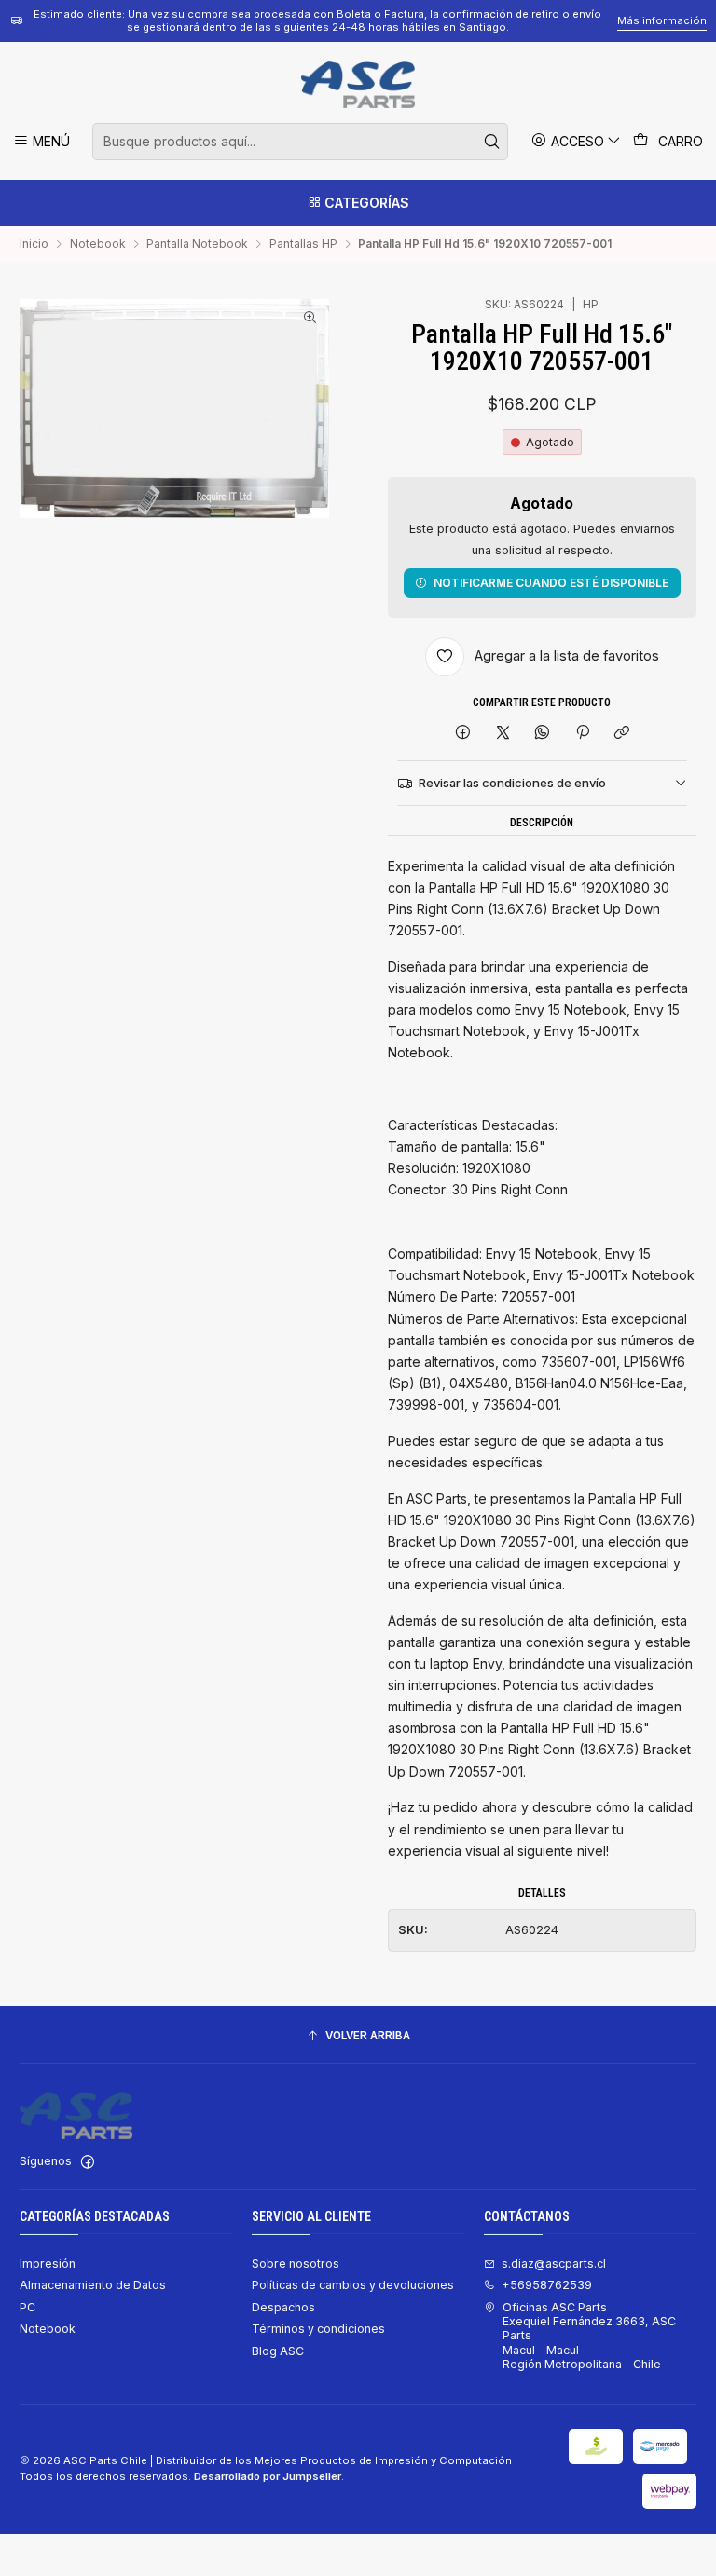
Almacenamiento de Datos (93, 2285)
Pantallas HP (303, 244)
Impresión (48, 2263)
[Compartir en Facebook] (463, 734)
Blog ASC (278, 2351)
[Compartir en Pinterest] (583, 734)
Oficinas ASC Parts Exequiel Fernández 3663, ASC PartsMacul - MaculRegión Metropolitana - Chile (589, 2336)
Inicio (34, 244)
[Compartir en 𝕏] (503, 734)
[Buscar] (492, 142)
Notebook (98, 244)
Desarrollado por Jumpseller (268, 2476)
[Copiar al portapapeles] (621, 734)
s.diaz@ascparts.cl (554, 2263)
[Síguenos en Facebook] (88, 2162)
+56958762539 (547, 2285)
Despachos (283, 2307)
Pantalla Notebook (197, 244)
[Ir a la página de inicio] (358, 85)
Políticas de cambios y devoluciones (353, 2285)
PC (28, 2307)
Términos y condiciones (318, 2329)
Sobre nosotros (296, 2263)
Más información (662, 20)
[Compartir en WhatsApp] (543, 734)
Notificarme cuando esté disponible (551, 583)
